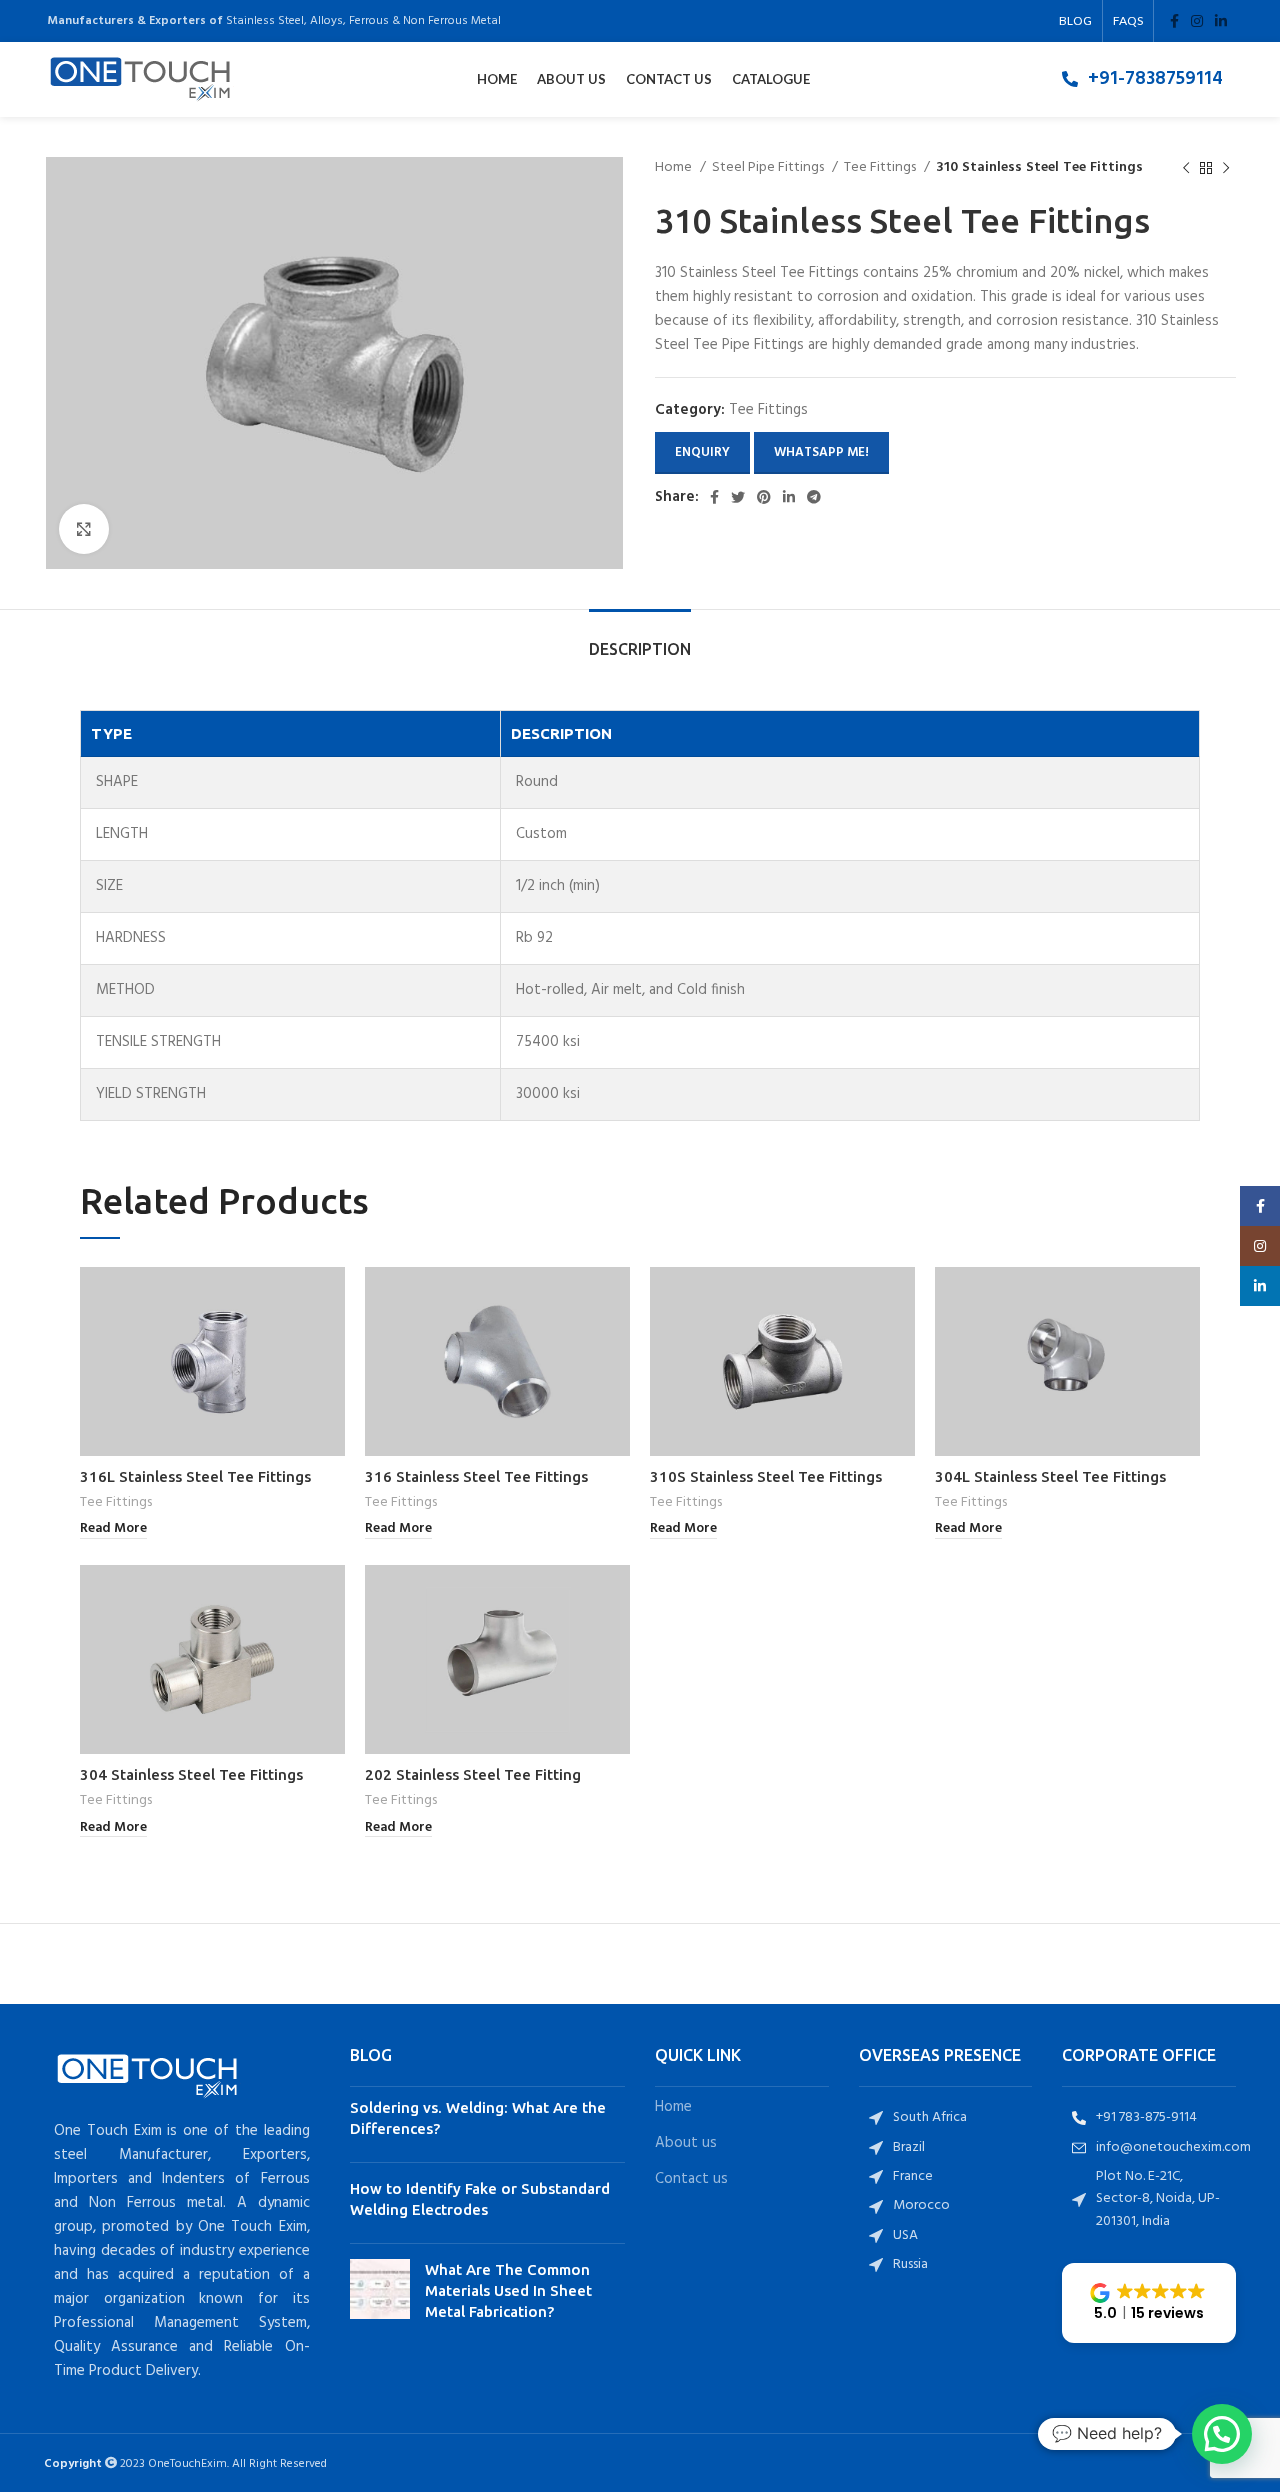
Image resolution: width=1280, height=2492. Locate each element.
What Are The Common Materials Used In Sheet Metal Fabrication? (508, 2290)
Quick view (330, 1299)
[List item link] (1142, 79)
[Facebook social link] (1174, 21)
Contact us (691, 2179)
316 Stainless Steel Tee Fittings (476, 1476)
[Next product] (1226, 168)
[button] (1149, 2303)
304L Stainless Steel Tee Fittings (1050, 1476)
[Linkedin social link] (1221, 21)
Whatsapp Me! (821, 452)
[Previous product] (1186, 168)
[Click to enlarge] (84, 529)
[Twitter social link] (738, 497)
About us (686, 2143)
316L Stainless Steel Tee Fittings (195, 1476)
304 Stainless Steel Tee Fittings (191, 1774)
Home (675, 168)
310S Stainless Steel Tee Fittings (766, 1476)
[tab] (640, 639)
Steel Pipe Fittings (769, 168)
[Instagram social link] (1197, 21)
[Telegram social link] (814, 497)
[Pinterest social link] (764, 497)
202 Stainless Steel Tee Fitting (473, 1774)
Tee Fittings (881, 168)
